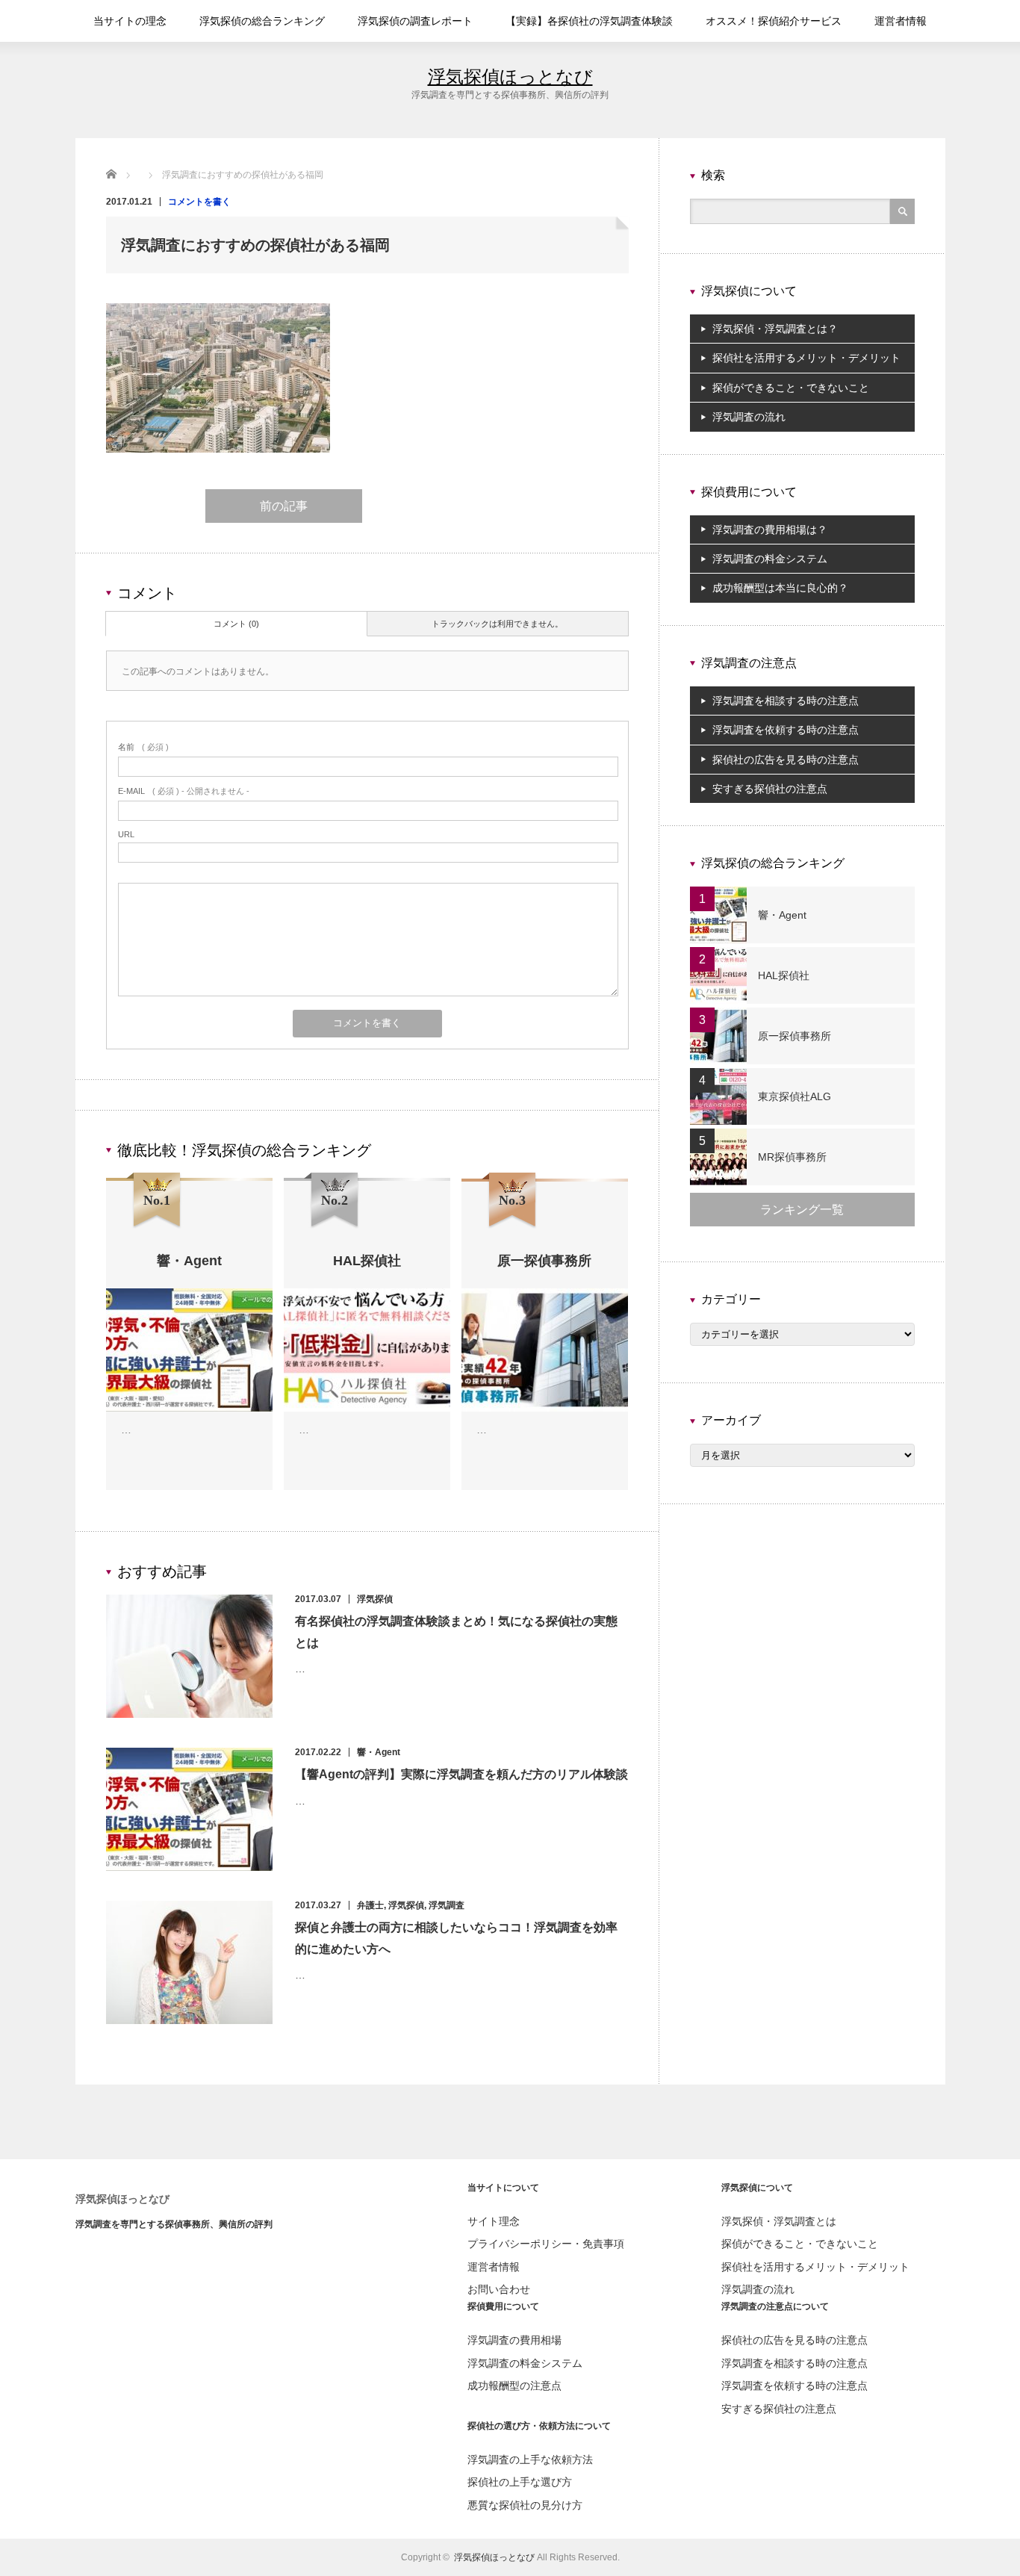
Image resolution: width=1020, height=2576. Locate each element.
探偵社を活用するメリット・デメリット (806, 358)
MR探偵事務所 (792, 1157)
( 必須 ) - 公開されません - (184, 791)
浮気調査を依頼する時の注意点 (786, 730)
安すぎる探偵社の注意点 (770, 789)
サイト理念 (494, 2221)
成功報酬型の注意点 (514, 2386)
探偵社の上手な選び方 (520, 2482)
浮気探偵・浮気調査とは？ (775, 329)
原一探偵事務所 (794, 1036)
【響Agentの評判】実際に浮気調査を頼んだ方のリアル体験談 (461, 1774)
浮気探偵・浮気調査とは (779, 2221)
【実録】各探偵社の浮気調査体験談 (589, 21)
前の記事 (284, 506)
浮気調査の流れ (749, 417)
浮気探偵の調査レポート (415, 21)
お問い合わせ (499, 2289)
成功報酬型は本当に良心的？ (780, 588)
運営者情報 (901, 21)
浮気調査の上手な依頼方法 (530, 2459)
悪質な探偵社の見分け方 (525, 2505)
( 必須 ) (143, 747)
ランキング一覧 (802, 1210)
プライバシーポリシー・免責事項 (546, 2244)
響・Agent (379, 1752)
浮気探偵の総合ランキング (262, 21)
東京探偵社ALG (794, 1096)
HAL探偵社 (784, 975)
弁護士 (370, 1905)
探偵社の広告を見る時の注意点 (786, 760)
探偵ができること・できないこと (791, 388)
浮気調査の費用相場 (514, 2340)
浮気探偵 (375, 1599)
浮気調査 (447, 1905)
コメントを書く (199, 202)
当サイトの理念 (130, 21)
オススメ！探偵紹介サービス (774, 21)
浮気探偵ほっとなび (510, 77)
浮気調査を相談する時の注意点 (786, 701)
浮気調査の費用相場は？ (770, 530)
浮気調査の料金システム (770, 559)
